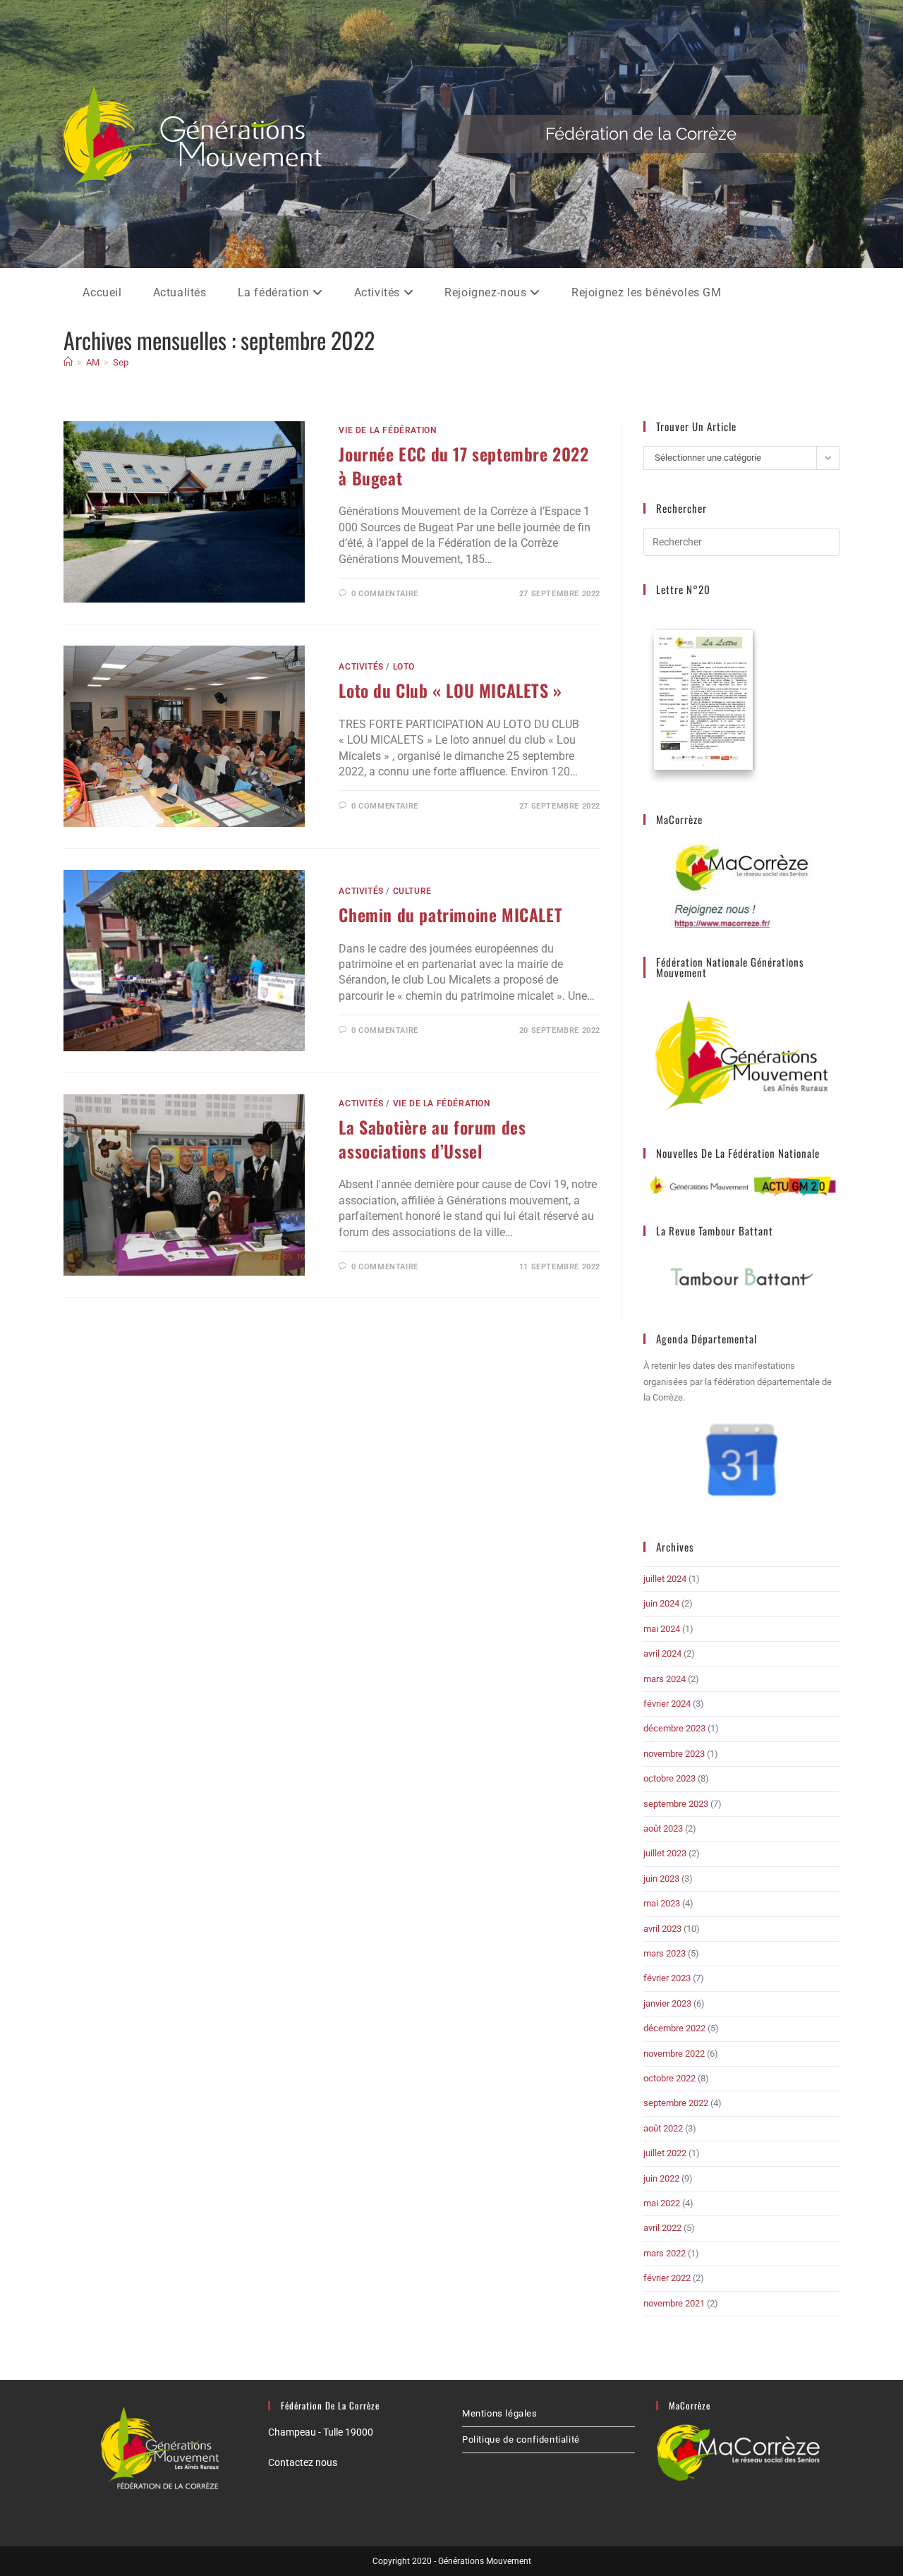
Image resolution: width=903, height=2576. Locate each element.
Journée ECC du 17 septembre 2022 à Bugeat (463, 466)
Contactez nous (303, 2462)
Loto (404, 667)
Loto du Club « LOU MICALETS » (450, 690)
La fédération (275, 292)
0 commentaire (385, 594)
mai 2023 (662, 1903)
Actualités (180, 292)
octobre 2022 (669, 2078)
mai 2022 (662, 2203)
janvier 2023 (667, 2003)
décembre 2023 (674, 1728)
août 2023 (663, 1828)
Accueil (102, 292)
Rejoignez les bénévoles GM (647, 292)
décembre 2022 (674, 2028)
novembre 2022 (674, 2054)
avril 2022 (662, 2228)
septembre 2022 (676, 2103)
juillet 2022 (665, 2153)
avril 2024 (662, 1653)
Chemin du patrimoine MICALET (450, 914)
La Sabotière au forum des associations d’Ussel (432, 1139)
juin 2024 (661, 1603)
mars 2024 (665, 1679)
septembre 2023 (676, 1804)
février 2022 (667, 2278)
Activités (379, 292)
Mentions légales (500, 2413)
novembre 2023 (674, 1754)
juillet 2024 (665, 1579)
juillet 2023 (665, 1853)
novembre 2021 (674, 2303)
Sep (121, 362)
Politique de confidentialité (521, 2439)
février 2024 (667, 1704)
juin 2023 (661, 1879)
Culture (412, 891)
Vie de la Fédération (387, 430)
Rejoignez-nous (487, 292)
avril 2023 (662, 1929)
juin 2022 (661, 2178)
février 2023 (667, 1978)
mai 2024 (662, 1629)
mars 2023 (665, 1953)
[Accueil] (68, 362)
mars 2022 (665, 2253)
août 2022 (663, 2128)
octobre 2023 (669, 1778)
